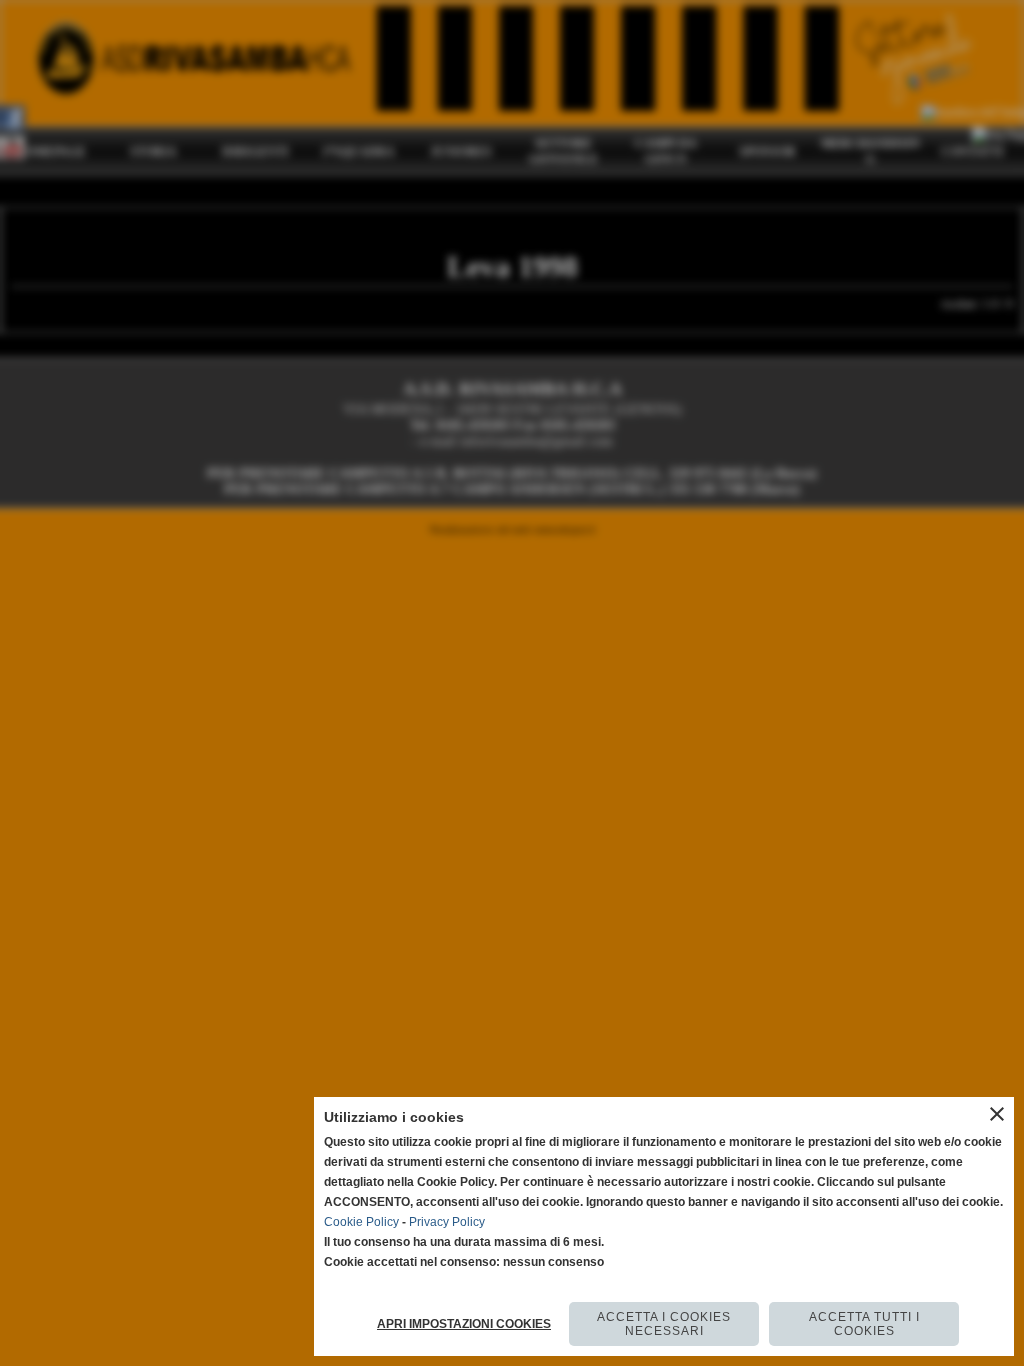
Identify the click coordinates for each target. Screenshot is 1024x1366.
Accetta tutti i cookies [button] (864, 1324)
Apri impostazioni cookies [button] (464, 1324)
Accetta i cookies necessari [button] (664, 1324)
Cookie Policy (361, 1222)
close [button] (997, 1114)
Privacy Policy (447, 1222)
